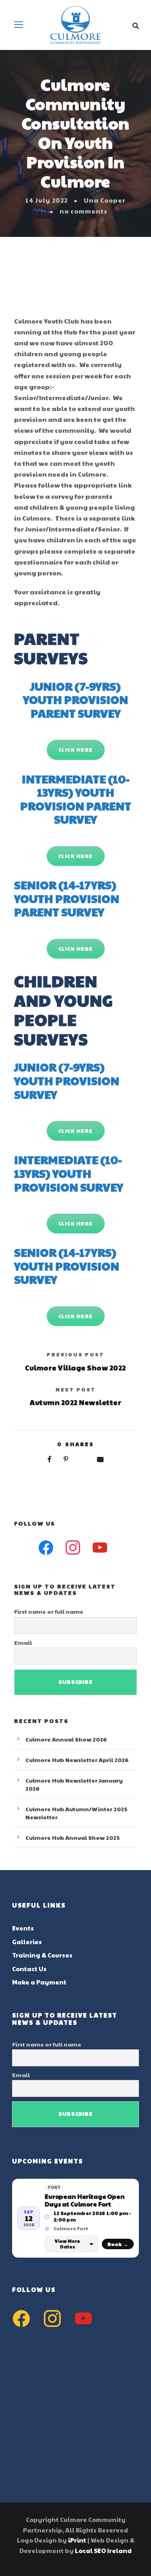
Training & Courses (42, 1955)
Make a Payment (39, 1982)
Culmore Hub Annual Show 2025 (72, 1837)
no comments (84, 211)
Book (118, 2244)
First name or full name (49, 1611)
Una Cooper (105, 200)
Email (23, 1642)
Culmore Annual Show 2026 (66, 1739)
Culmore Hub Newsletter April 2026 (77, 1760)
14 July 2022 (47, 200)
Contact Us (29, 1969)
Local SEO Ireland (103, 2550)
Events (23, 1928)
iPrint (77, 2540)
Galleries (27, 1942)
